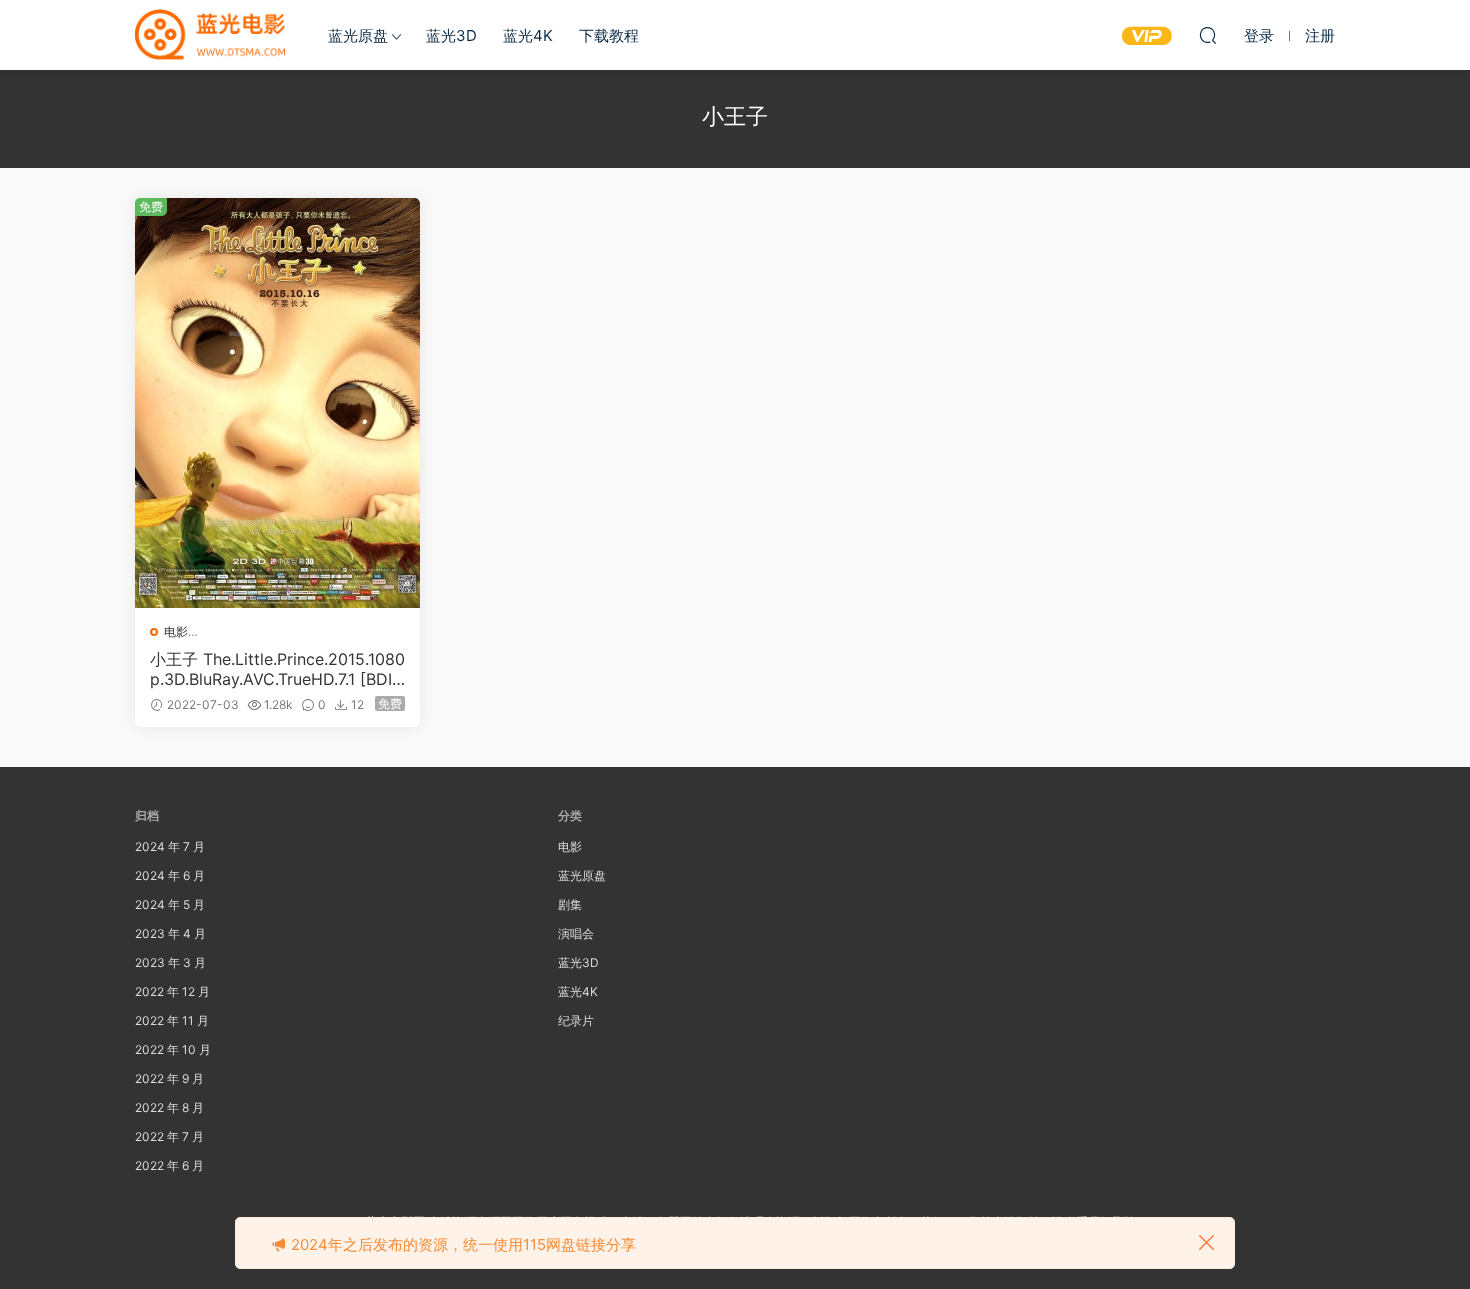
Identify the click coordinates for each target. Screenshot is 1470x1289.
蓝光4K (528, 35)
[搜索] (1208, 35)
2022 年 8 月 (169, 1107)
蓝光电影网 (210, 35)
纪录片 (576, 1020)
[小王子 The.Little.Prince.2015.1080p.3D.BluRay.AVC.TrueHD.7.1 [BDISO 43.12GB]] (277, 403)
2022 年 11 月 (172, 1020)
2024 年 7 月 (170, 846)
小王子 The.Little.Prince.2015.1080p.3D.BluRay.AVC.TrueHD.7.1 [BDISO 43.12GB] (277, 669)
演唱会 (576, 933)
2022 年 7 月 (169, 1136)
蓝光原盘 (358, 35)
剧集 (570, 904)
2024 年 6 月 (170, 875)
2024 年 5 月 (170, 904)
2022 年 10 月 (173, 1049)
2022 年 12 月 (172, 991)
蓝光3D (451, 35)
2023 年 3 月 (170, 962)
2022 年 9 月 (169, 1078)
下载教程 (609, 35)
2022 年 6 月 (169, 1165)
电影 (176, 631)
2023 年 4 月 (170, 933)
